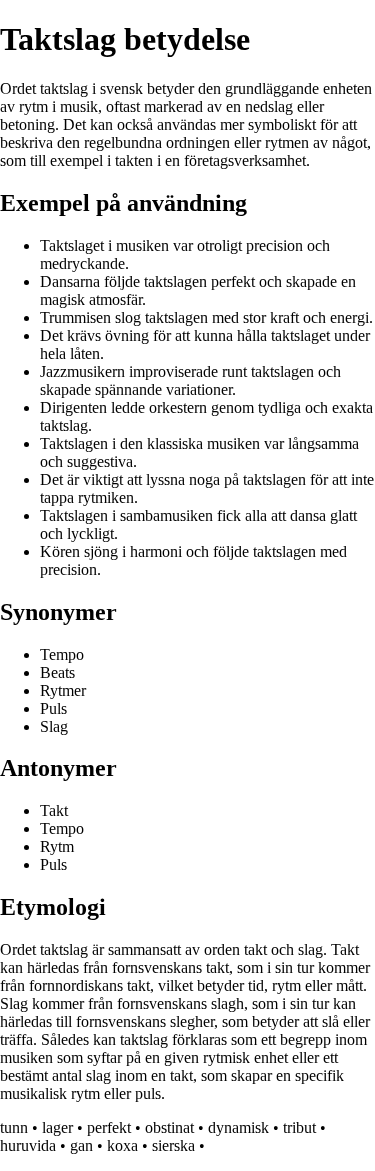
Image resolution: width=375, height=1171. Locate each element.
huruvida (28, 1145)
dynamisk (238, 1127)
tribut (299, 1127)
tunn (14, 1127)
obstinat (169, 1127)
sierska (173, 1145)
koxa (122, 1145)
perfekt (109, 1127)
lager (57, 1127)
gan (81, 1145)
